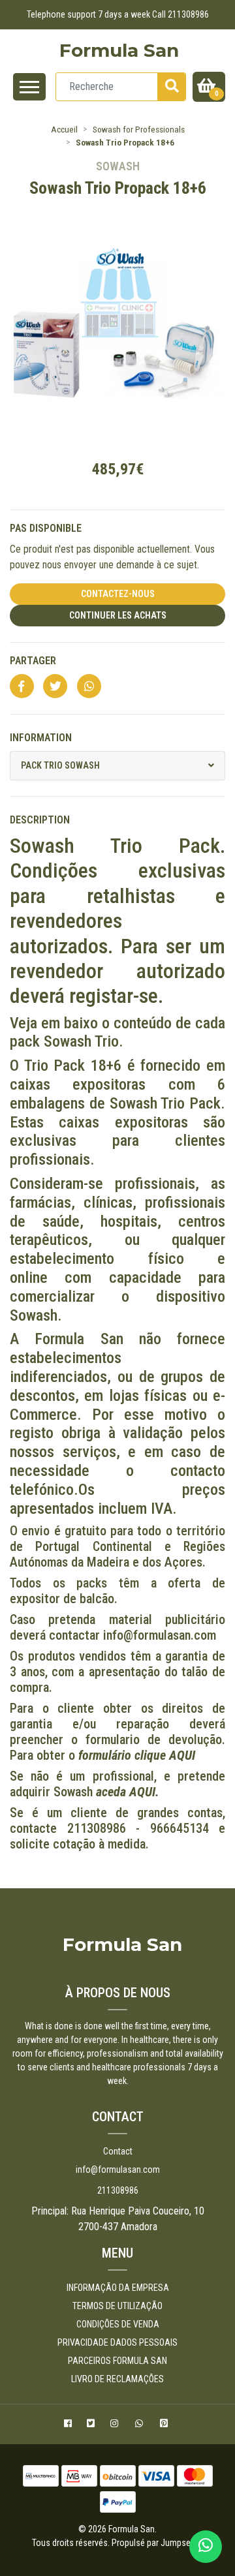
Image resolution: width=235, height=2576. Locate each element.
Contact (118, 2151)
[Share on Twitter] (55, 687)
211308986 (118, 2190)
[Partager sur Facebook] (22, 687)
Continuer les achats (118, 615)
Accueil (64, 129)
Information (41, 738)
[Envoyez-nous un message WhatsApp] (206, 2547)
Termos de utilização (117, 2306)
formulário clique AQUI (137, 1755)
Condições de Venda (118, 2324)
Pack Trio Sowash (60, 765)
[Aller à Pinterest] (165, 2425)
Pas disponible (46, 528)
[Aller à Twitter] (92, 2425)
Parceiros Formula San (117, 2361)
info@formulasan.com (118, 2170)
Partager (33, 661)
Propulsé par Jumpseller (156, 2543)
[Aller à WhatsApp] (141, 2425)
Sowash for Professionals (139, 129)
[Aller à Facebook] (70, 2425)
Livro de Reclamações (117, 2379)
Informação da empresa (118, 2288)
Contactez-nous (118, 594)
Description (40, 820)
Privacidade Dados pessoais (117, 2342)
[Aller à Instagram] (116, 2425)
